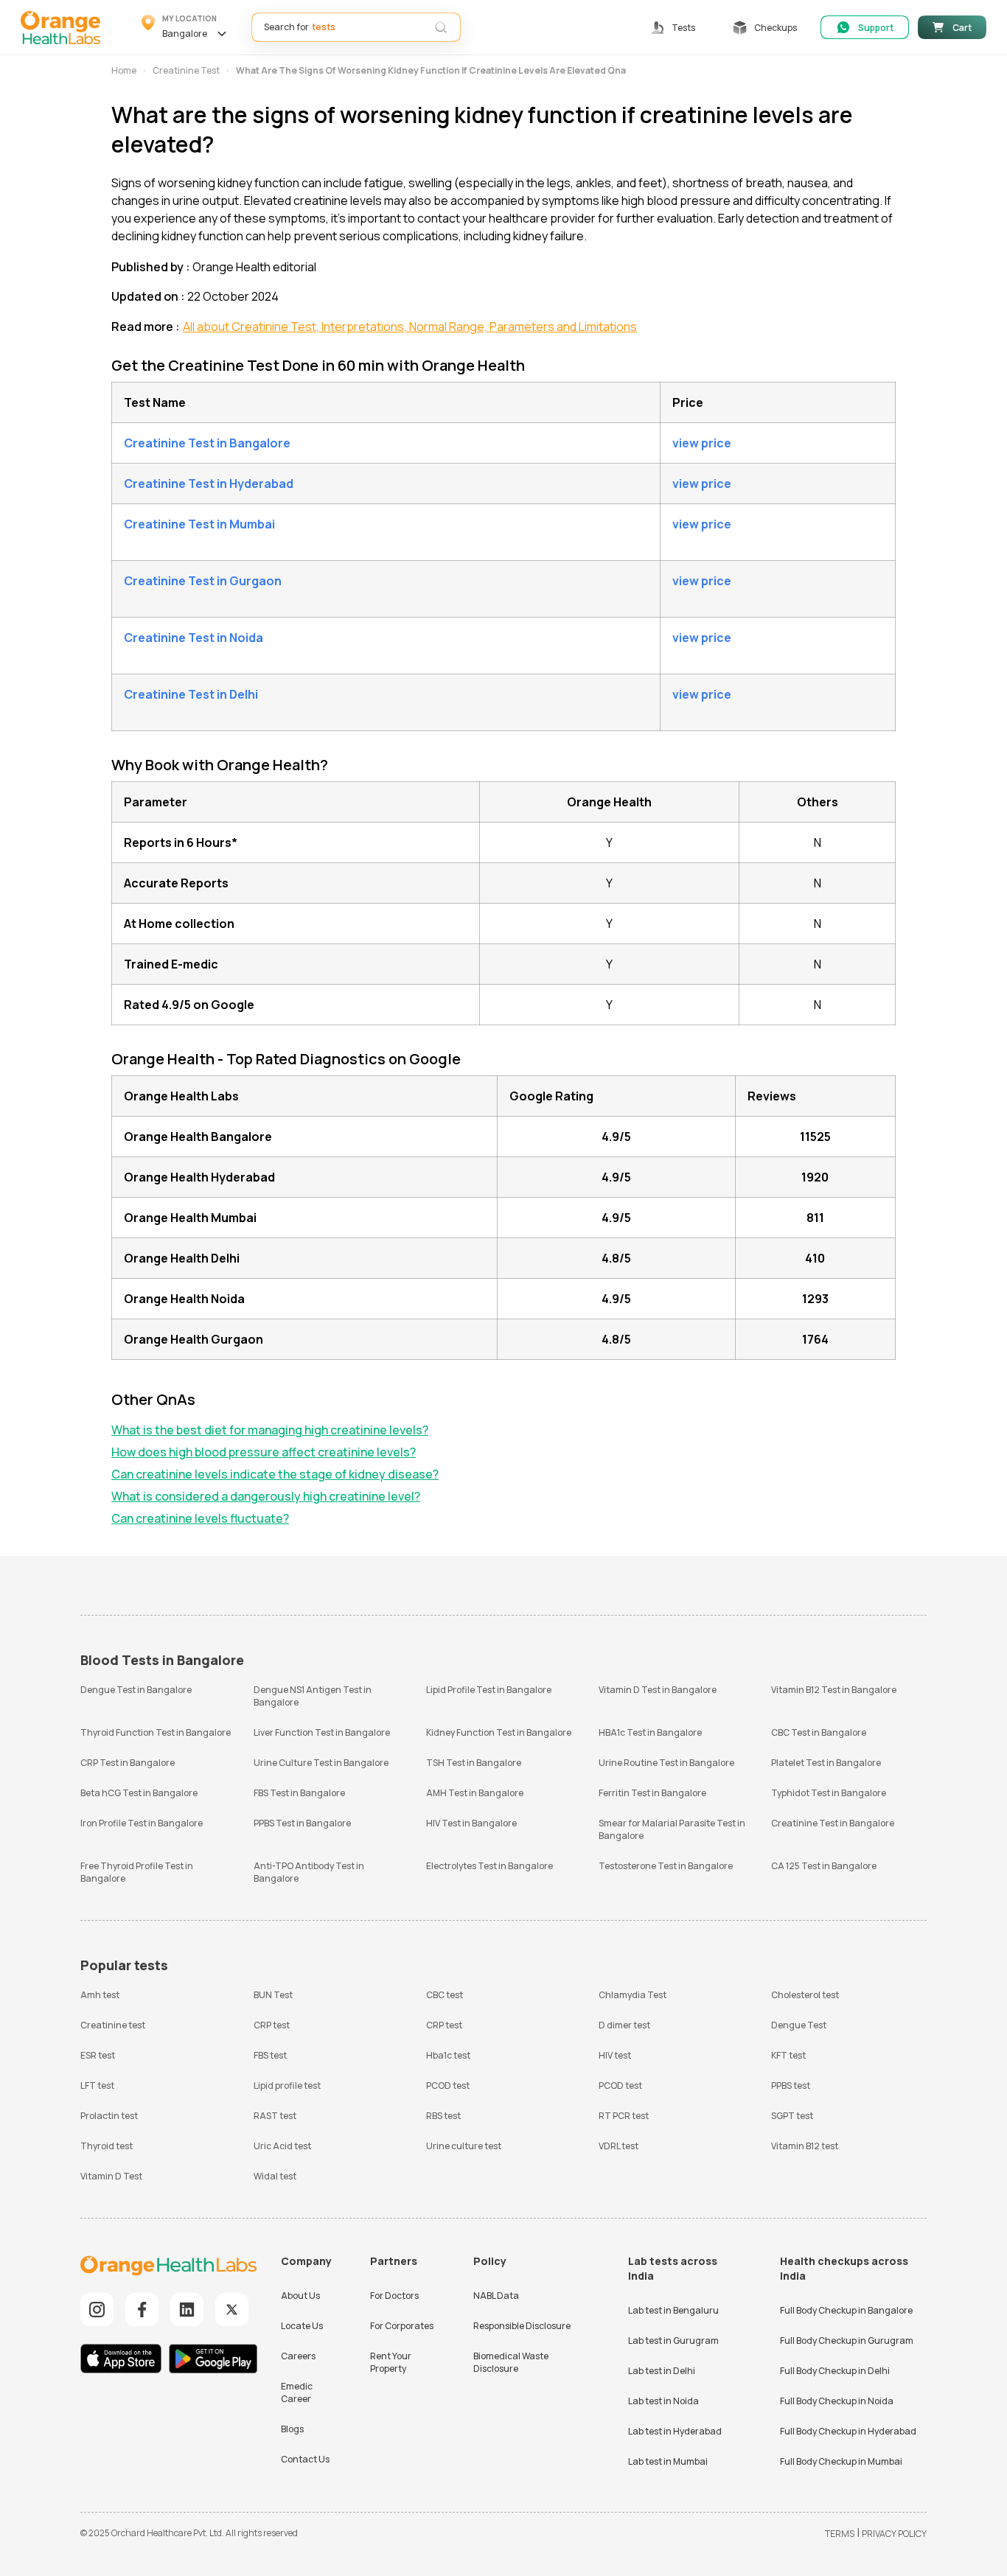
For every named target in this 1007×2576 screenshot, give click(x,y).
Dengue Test (799, 2025)
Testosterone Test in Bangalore (666, 1866)
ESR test (98, 2055)
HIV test (615, 2055)
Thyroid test (107, 2146)
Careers (298, 2356)
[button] (186, 27)
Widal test (275, 2176)
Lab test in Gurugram (673, 2341)
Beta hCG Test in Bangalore (139, 1793)
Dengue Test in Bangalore (136, 1690)
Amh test (100, 1995)
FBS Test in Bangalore (299, 1793)
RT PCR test (624, 2116)
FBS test (270, 2055)
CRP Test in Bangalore (128, 1763)
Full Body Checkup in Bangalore (846, 2310)
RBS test (443, 2116)
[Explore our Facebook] (142, 2310)
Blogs (292, 2429)
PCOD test (448, 2085)
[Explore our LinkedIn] (187, 2310)
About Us (300, 2296)
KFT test (788, 2055)
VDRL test (619, 2146)
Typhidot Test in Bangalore (829, 1793)
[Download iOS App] (124, 2360)
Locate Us (302, 2326)
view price (702, 443)
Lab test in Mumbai (668, 2461)
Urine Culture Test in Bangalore (321, 1763)
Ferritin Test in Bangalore (652, 1793)
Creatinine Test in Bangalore (833, 1823)
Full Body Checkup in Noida (837, 2401)
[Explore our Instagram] (97, 2310)
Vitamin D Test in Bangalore (658, 1690)
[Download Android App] (213, 2360)
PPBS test (791, 2085)
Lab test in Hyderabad (675, 2431)
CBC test (445, 1995)
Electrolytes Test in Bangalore (489, 1866)
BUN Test (273, 1995)
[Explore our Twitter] (232, 2310)
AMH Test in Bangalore (475, 1793)
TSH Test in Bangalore (474, 1763)
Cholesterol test (805, 1995)
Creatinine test (113, 2025)
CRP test (272, 2025)
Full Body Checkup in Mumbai (841, 2461)
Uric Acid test (282, 2146)
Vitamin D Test (111, 2176)
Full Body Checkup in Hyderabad (848, 2431)
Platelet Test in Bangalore (826, 1763)
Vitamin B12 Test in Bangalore (834, 1690)
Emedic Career (297, 2392)
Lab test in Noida (663, 2401)
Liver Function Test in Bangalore (322, 1732)
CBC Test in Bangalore (819, 1732)
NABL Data (496, 2296)
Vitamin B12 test (805, 2146)
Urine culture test (464, 2146)
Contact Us (305, 2459)
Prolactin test (109, 2116)
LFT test (97, 2085)
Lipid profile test (287, 2085)
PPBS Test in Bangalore (302, 1823)
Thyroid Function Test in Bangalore (156, 1732)
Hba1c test (448, 2055)
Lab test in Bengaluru (673, 2310)
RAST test (275, 2116)
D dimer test (624, 2025)
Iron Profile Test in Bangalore (142, 1823)
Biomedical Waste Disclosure (511, 2362)
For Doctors (394, 2296)
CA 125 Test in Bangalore (824, 1866)
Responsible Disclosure (522, 2326)
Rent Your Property (391, 2362)
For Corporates (402, 2326)
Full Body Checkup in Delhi (835, 2371)
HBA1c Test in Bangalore (650, 1732)
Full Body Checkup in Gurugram (847, 2341)
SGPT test (792, 2116)
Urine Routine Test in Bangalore (666, 1763)
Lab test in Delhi (662, 2371)
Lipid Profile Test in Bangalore (489, 1690)
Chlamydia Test (633, 1995)
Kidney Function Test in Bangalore (499, 1732)
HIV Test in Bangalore (471, 1823)
